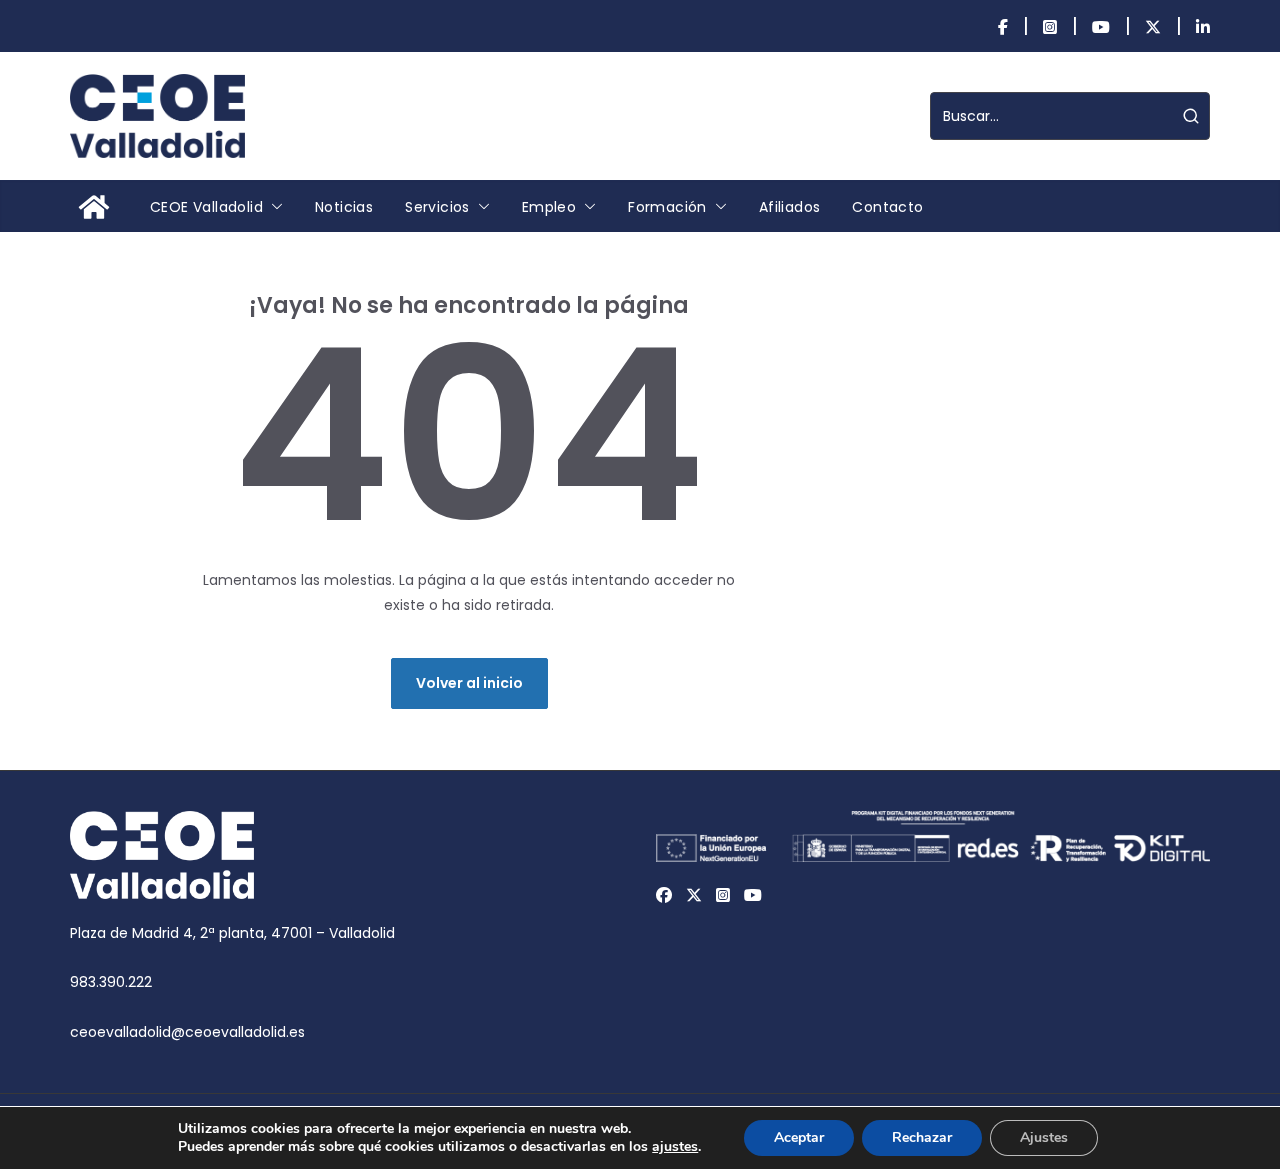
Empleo (549, 207)
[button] (273, 207)
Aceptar (799, 1137)
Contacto (887, 207)
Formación (667, 207)
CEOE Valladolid (206, 207)
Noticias (344, 207)
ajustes (675, 1147)
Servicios (437, 207)
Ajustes (1044, 1137)
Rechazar (922, 1137)
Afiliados (790, 207)
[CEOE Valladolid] (94, 207)
